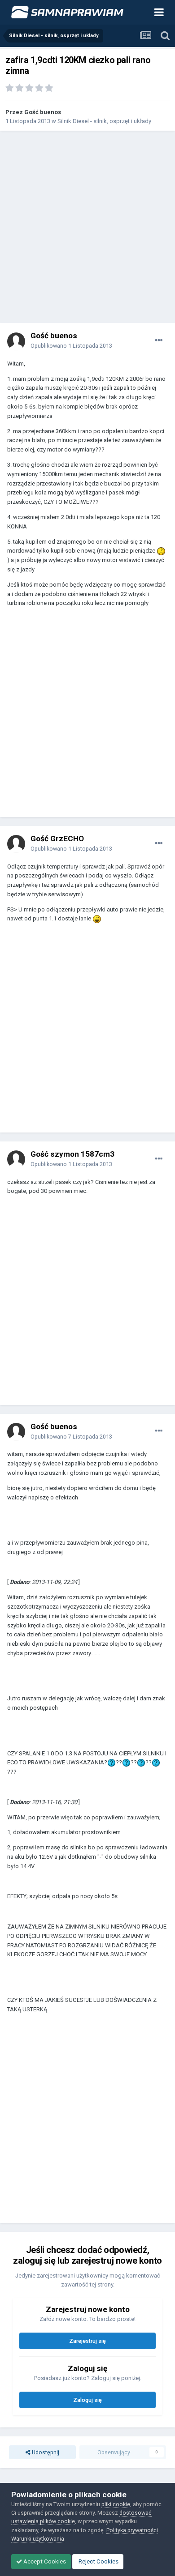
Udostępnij (45, 2452)
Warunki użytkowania (38, 2539)
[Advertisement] (87, 227)
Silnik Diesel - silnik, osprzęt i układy (104, 121)
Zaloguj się (87, 2400)
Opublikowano (71, 346)
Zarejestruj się (87, 2341)
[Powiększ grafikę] (161, 551)
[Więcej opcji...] (159, 341)
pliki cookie (116, 2504)
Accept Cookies (44, 2561)
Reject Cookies (98, 2561)
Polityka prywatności (132, 2530)
